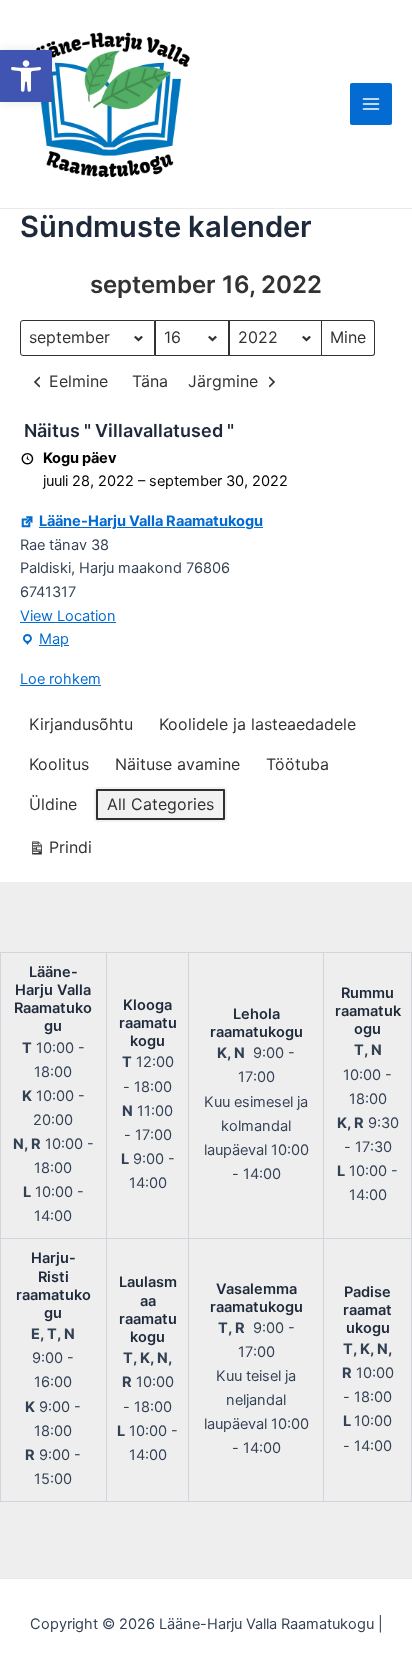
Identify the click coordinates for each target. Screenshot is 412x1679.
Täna (150, 381)
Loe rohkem (60, 679)
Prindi (60, 851)
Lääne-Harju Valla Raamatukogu (151, 521)
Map (44, 641)
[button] (26, 76)
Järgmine (223, 381)
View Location (68, 616)
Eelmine (78, 381)
